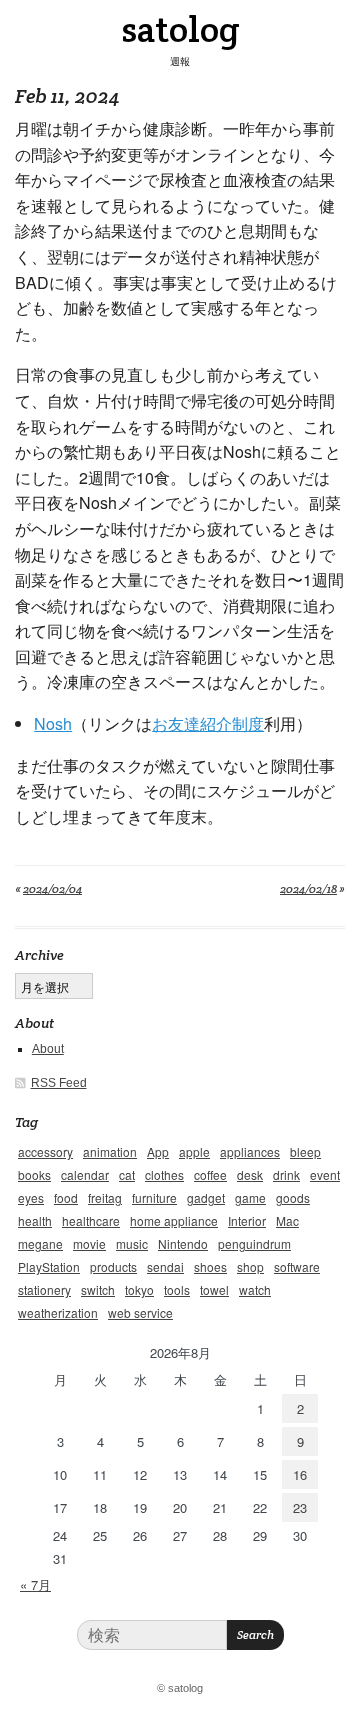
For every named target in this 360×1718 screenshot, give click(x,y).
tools (177, 1289)
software (297, 1266)
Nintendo (183, 1243)
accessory (45, 1151)
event (325, 1174)
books (34, 1174)
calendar (85, 1174)
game (250, 1197)
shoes (210, 1266)
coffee (210, 1174)
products (113, 1266)
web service (140, 1312)
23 (300, 1507)
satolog (180, 29)
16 (300, 1474)
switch (98, 1289)
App (158, 1151)
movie (89, 1243)
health (35, 1220)
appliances (250, 1151)
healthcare (91, 1220)
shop (250, 1266)
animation (110, 1151)
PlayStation (49, 1266)
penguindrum (254, 1243)
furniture (154, 1197)
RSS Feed (59, 1083)
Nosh (53, 723)
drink (286, 1174)
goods (293, 1197)
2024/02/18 (308, 888)
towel (214, 1289)
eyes (31, 1197)
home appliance (174, 1220)
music (132, 1243)
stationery (44, 1289)
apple (194, 1151)
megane (40, 1243)
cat (127, 1174)
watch (255, 1289)
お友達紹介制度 (208, 723)
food (66, 1197)
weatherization (58, 1312)
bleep (305, 1151)
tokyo (139, 1289)
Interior (247, 1220)
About (48, 1049)
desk (250, 1174)
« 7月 (35, 1584)
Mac (287, 1220)
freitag (105, 1197)
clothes (164, 1174)
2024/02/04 (52, 888)
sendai (165, 1266)
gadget (206, 1197)
